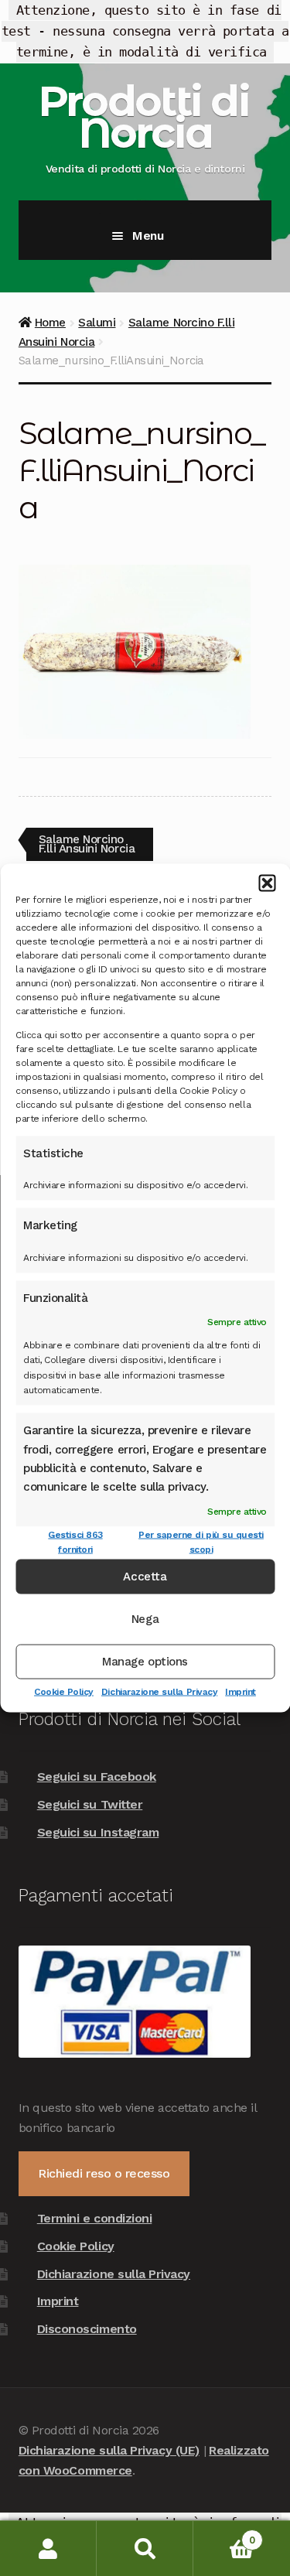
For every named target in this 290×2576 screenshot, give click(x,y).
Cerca (145, 2549)
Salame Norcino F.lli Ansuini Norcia (87, 844)
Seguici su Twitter (90, 1804)
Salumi (97, 323)
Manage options (145, 1662)
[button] (267, 883)
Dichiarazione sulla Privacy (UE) (109, 2450)
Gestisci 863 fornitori (75, 1541)
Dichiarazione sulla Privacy (159, 1691)
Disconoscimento (87, 2329)
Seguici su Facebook (97, 1777)
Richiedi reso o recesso (104, 2173)
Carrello (224, 2535)
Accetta (145, 1577)
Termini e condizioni (95, 2218)
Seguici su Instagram (98, 1832)
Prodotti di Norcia (143, 117)
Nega (145, 1619)
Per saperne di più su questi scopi (201, 1541)
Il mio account (48, 2549)
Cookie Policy (64, 1691)
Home (50, 323)
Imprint (241, 1691)
